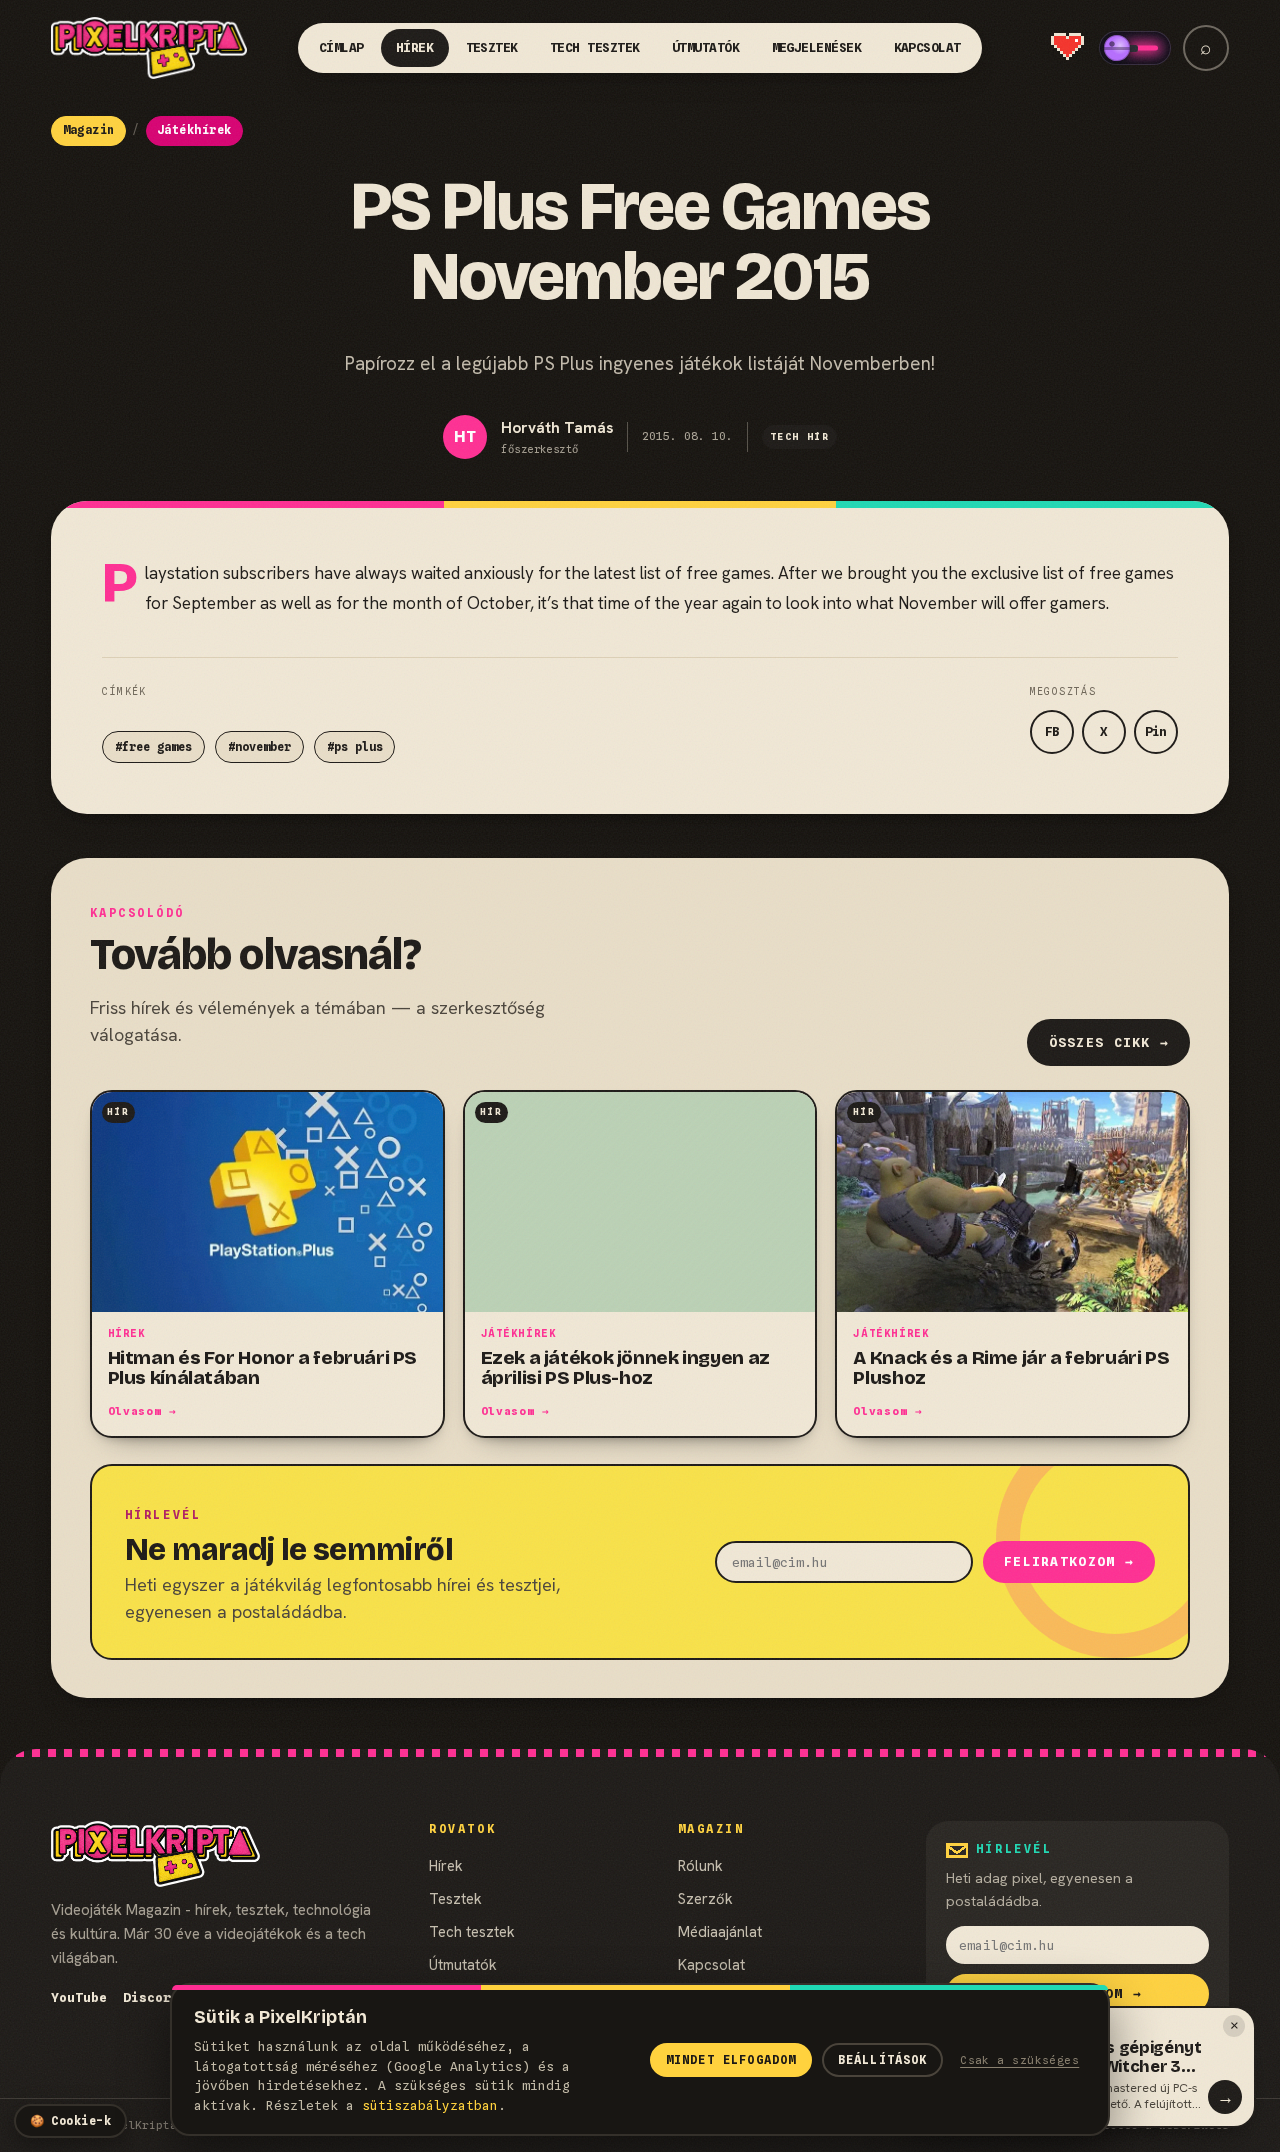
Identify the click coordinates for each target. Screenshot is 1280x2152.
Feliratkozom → (1069, 1561)
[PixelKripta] (149, 48)
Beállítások (883, 2060)
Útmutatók (706, 47)
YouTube (79, 1997)
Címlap (341, 47)
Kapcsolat (928, 47)
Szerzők (705, 1898)
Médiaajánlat (720, 1931)
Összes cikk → (1109, 1042)
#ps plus (355, 747)
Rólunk (700, 1865)
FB (1052, 731)
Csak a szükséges (1019, 2060)
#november (259, 747)
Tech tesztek (595, 47)
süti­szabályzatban (430, 2105)
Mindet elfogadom (731, 2060)
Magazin (89, 130)
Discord (151, 1997)
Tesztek (492, 47)
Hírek (415, 47)
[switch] (1135, 48)
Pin (1155, 731)
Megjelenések (817, 47)
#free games (153, 747)
